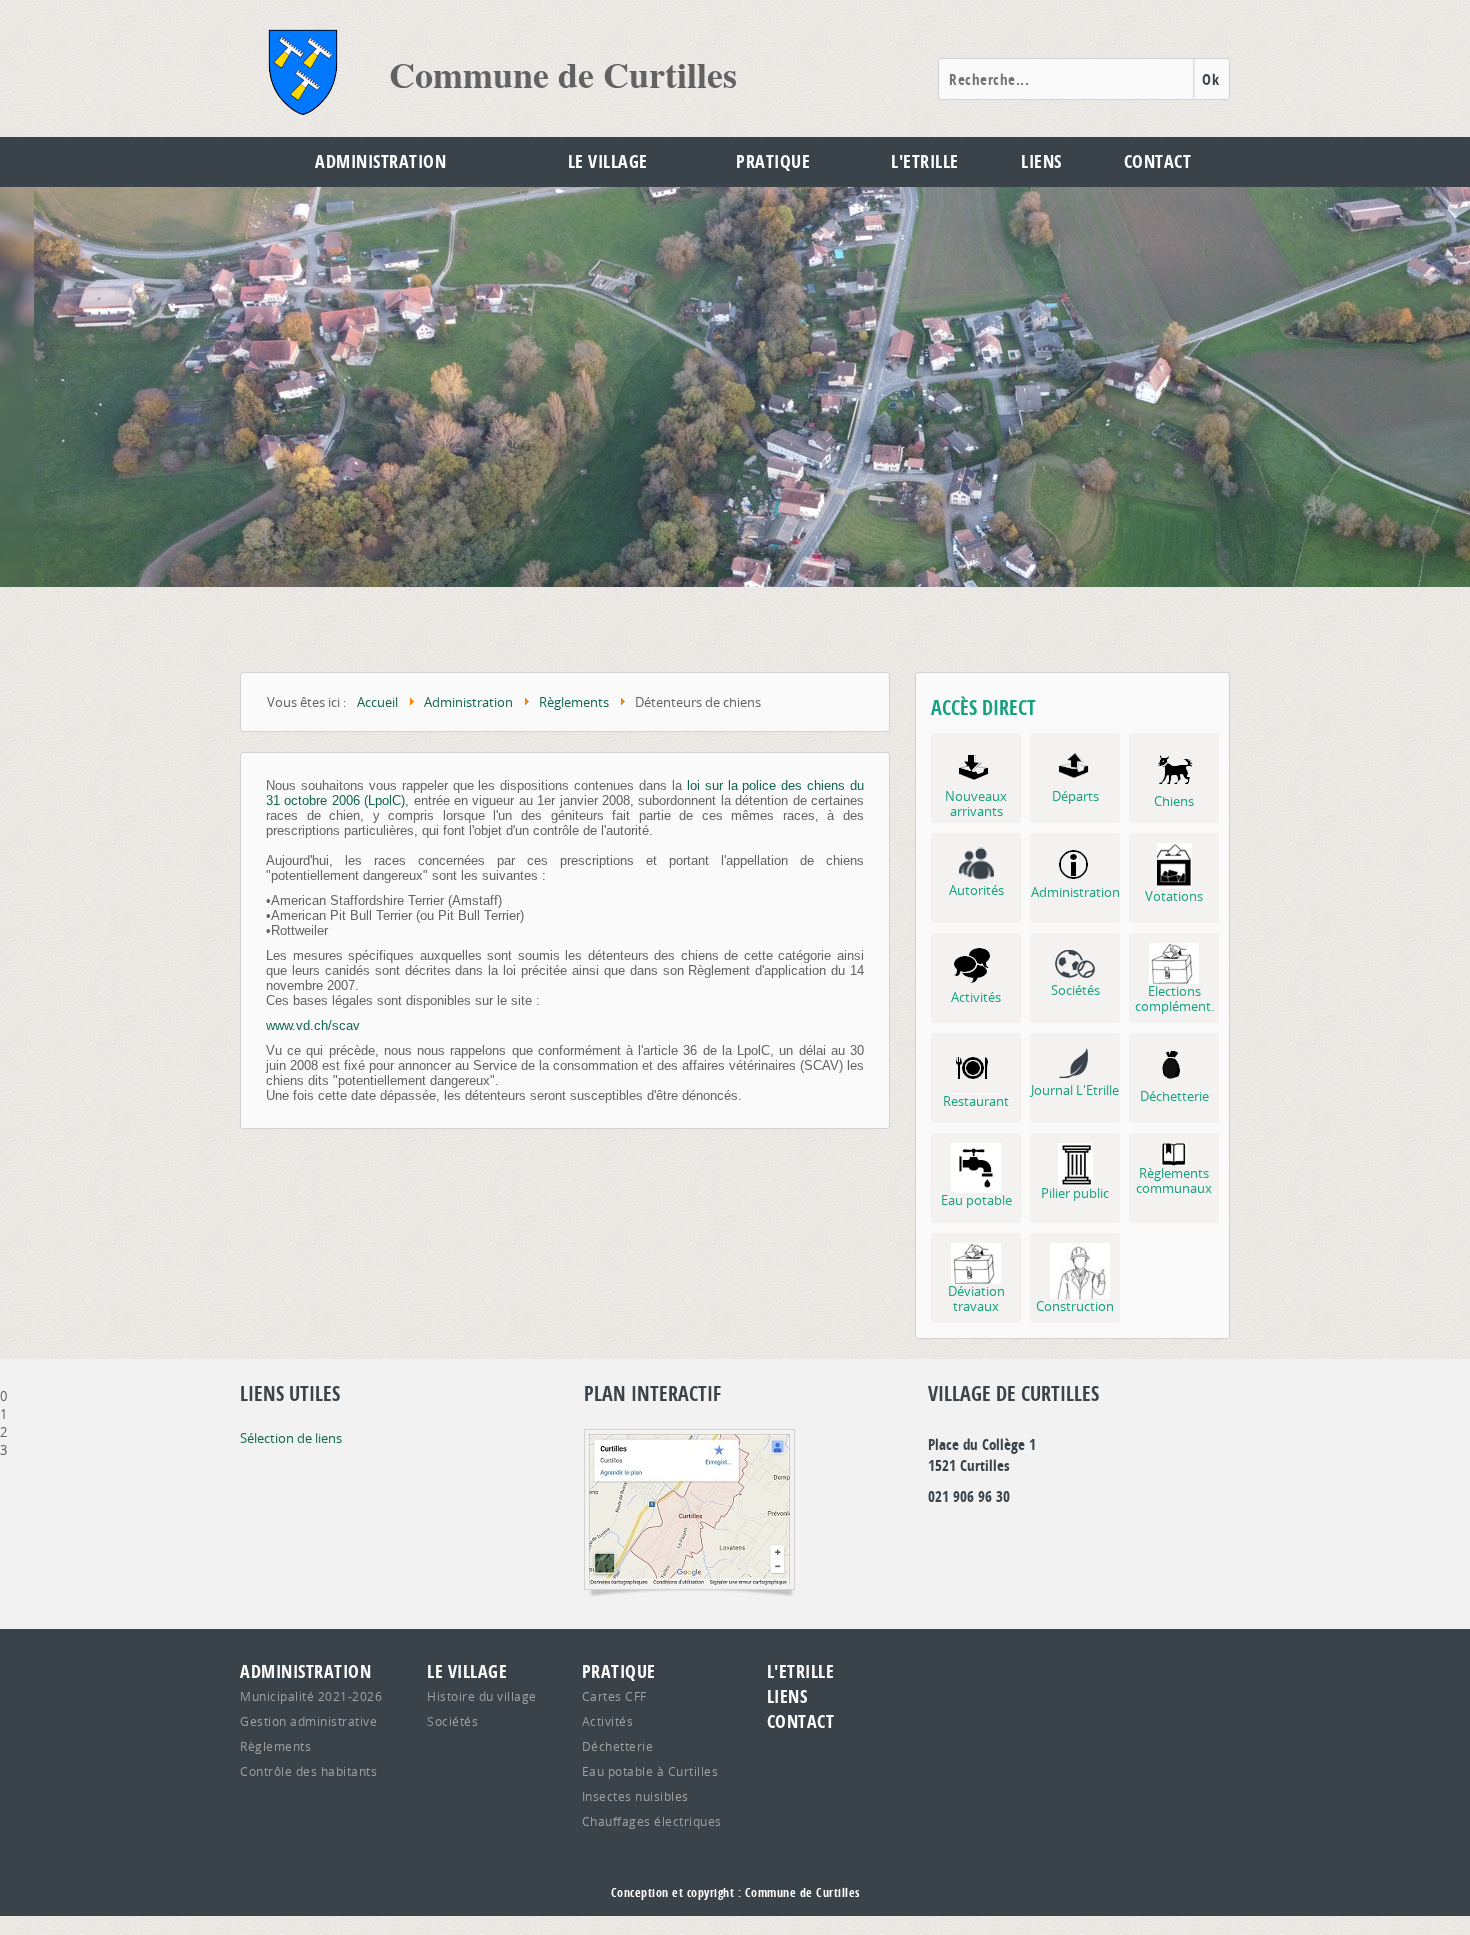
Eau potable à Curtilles (650, 1771)
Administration (380, 161)
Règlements (275, 1746)
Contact (1158, 161)
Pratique (773, 161)
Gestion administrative (308, 1721)
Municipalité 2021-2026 (311, 1696)
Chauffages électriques (652, 1821)
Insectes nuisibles (635, 1796)
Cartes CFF (614, 1696)
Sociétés (452, 1721)
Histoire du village (482, 1696)
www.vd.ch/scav (313, 1025)
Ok (1210, 79)
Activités (608, 1721)
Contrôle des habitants (308, 1771)
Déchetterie (618, 1746)
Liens (1041, 161)
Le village (608, 161)
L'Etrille (925, 161)
